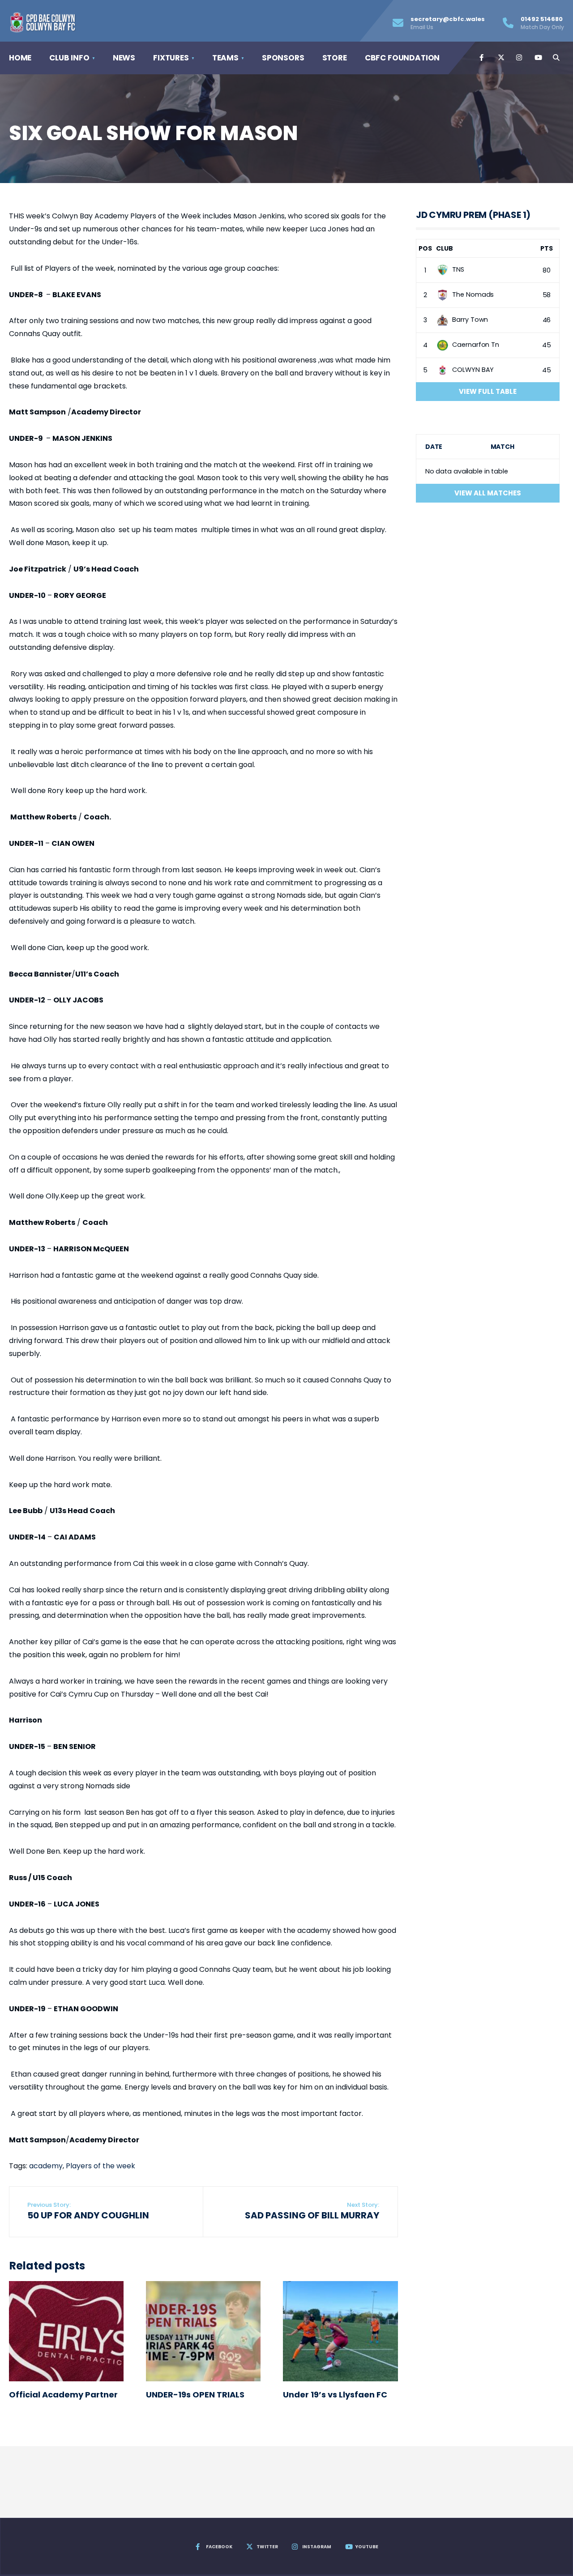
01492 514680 (542, 23)
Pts (547, 248)
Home (20, 58)
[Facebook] (482, 58)
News (124, 58)
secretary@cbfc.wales (448, 23)
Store (335, 58)
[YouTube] (537, 58)
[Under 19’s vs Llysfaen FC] (340, 2331)
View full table (488, 391)
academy (46, 2166)
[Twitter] (500, 58)
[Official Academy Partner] (66, 2331)
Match (502, 447)
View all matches (488, 493)
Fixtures (171, 58)
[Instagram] (519, 58)
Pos (425, 248)
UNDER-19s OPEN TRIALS (195, 2395)
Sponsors (283, 58)
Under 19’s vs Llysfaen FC (335, 2395)
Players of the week (100, 2166)
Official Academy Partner (63, 2395)
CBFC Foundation (402, 58)
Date (434, 447)
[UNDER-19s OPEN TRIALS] (203, 2331)
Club (445, 248)
